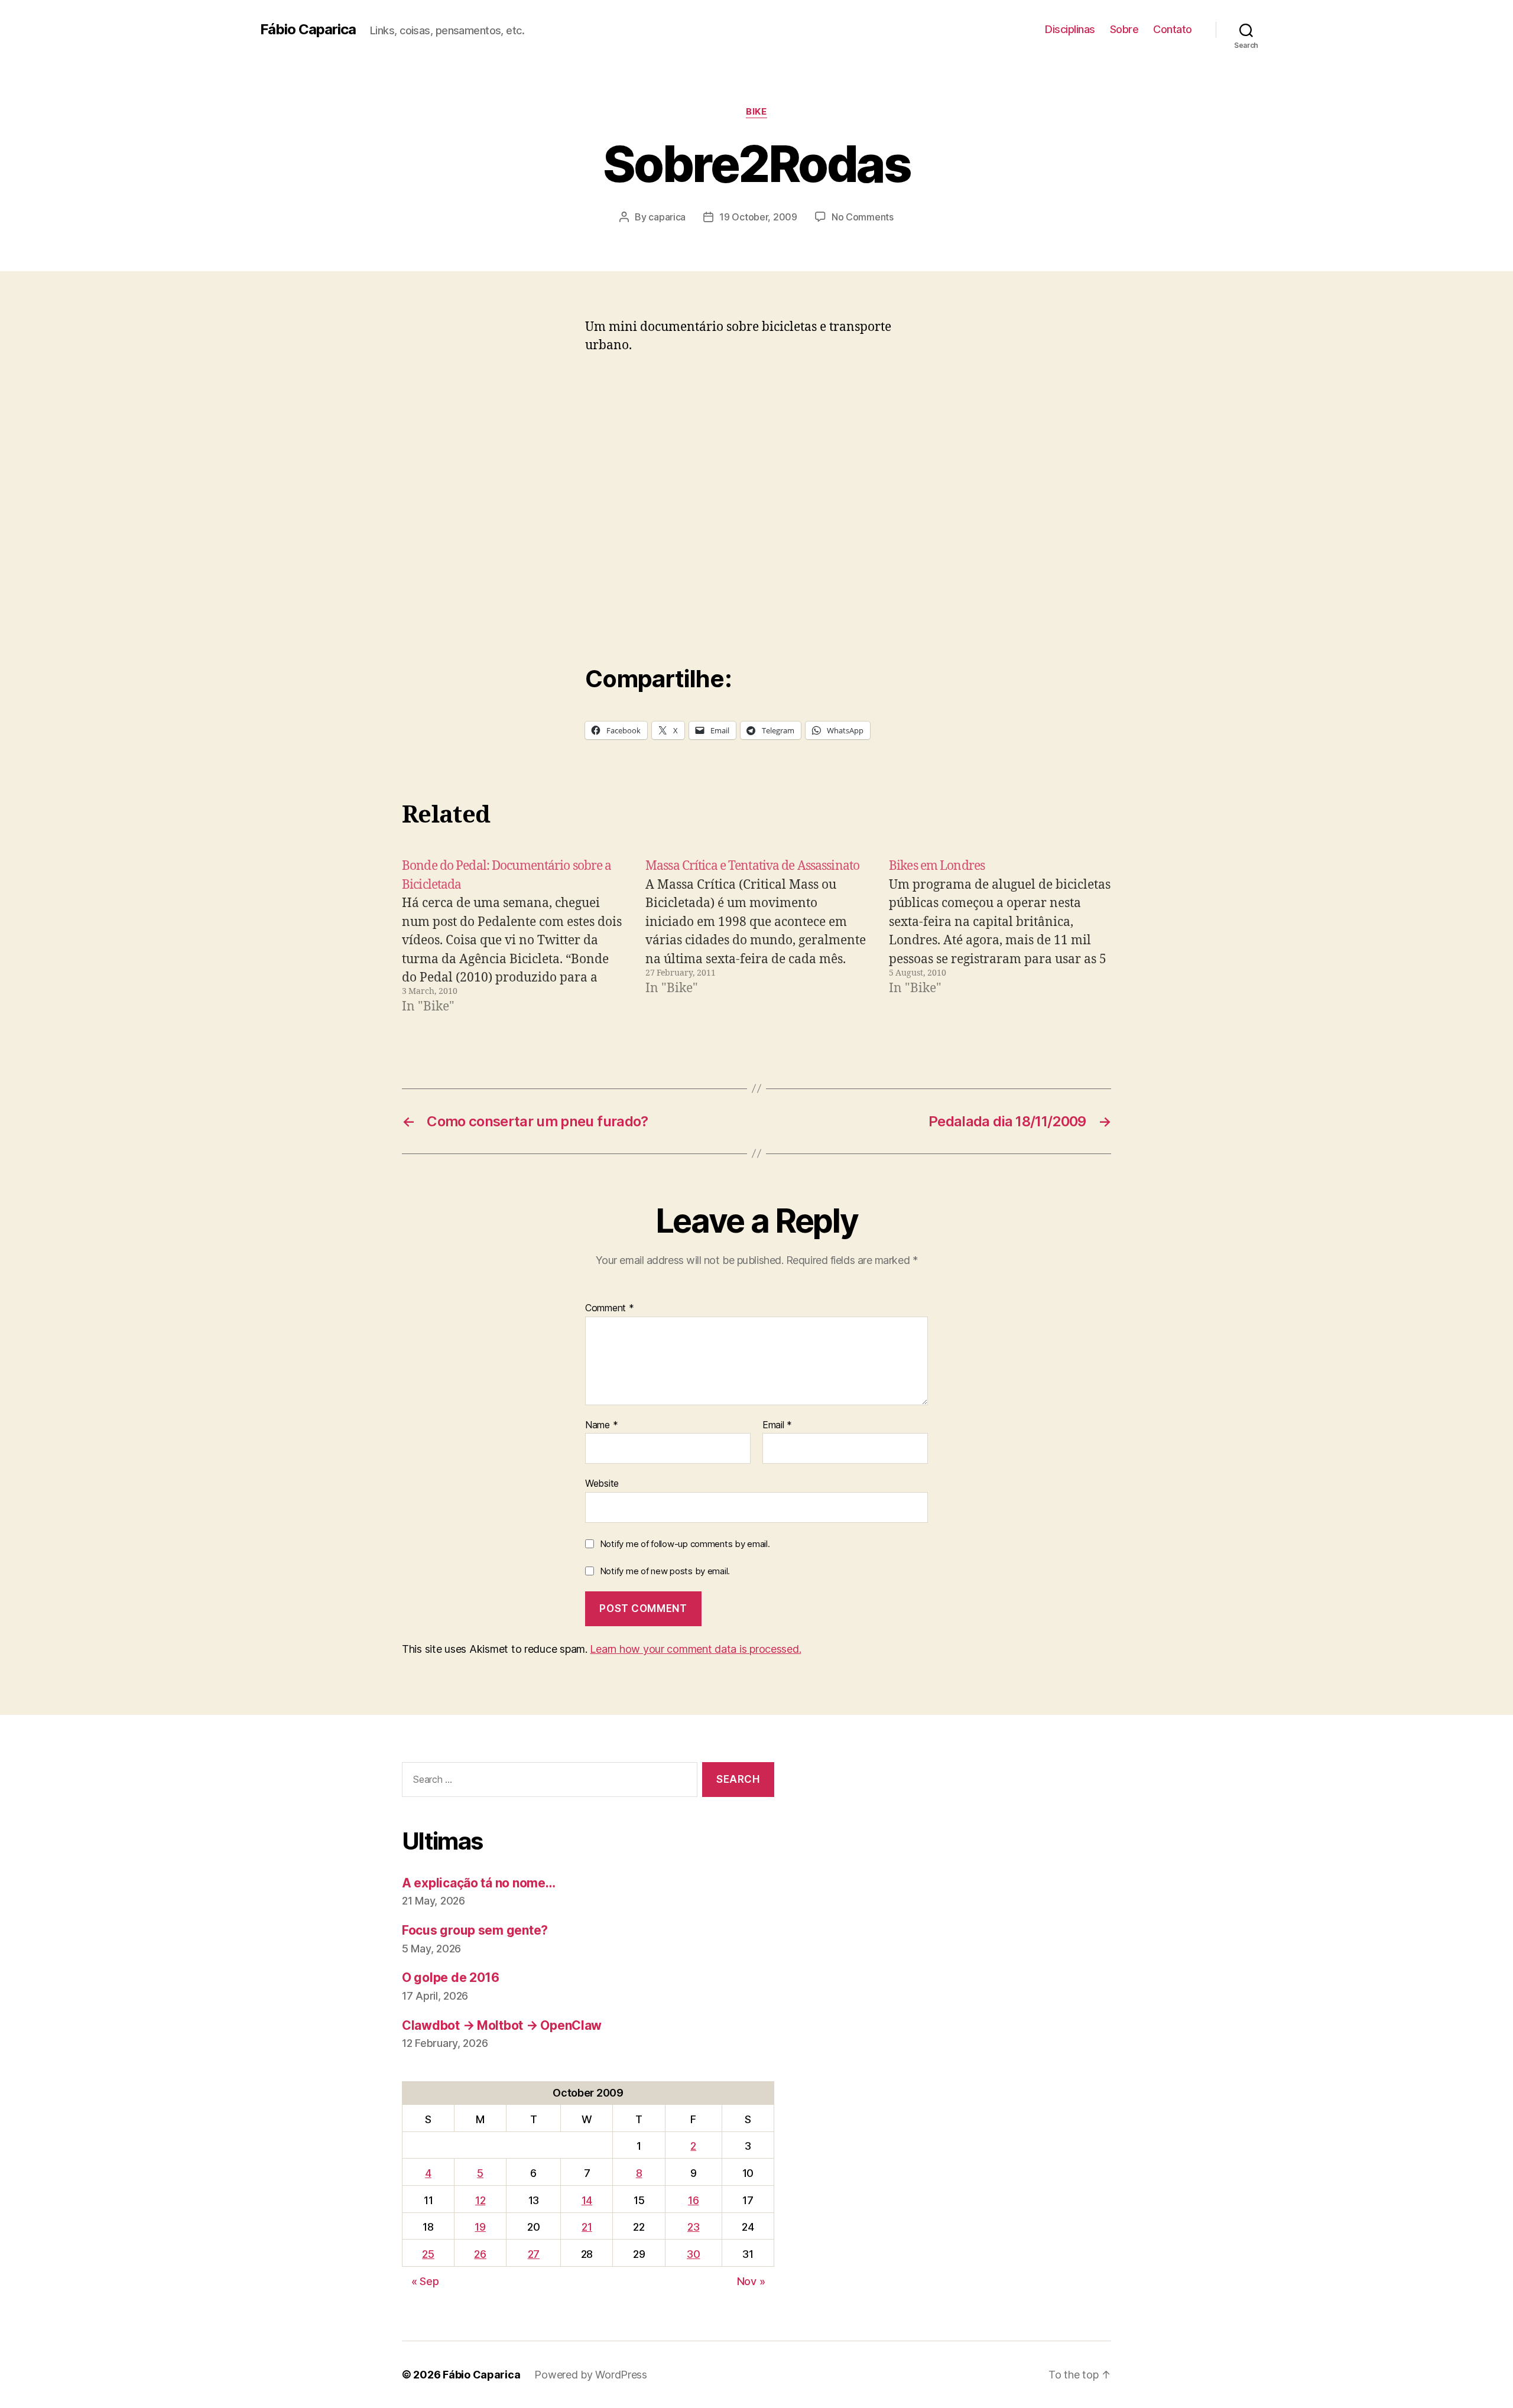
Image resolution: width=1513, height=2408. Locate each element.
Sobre (1124, 29)
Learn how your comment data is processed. (695, 1649)
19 (480, 2227)
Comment (610, 1308)
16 (693, 2200)
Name (601, 1425)
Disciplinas (1070, 29)
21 (587, 2227)
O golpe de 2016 (451, 1978)
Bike (756, 112)
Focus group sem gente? (475, 1930)
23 (693, 2227)
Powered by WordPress (591, 2375)
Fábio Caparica (308, 30)
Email (777, 1425)
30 (693, 2254)
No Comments (863, 217)
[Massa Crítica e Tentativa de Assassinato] (756, 937)
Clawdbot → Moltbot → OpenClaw (502, 2025)
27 (534, 2254)
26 (480, 2254)
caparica (667, 217)
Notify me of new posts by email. (665, 1571)
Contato (1173, 29)
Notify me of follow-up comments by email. (685, 1544)
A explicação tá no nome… (479, 1883)
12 (480, 2200)
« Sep (425, 2281)
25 (428, 2254)
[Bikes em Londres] (1000, 937)
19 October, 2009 (758, 217)
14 (587, 2200)
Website (602, 1483)
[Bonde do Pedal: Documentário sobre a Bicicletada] (513, 937)
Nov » (751, 2281)
